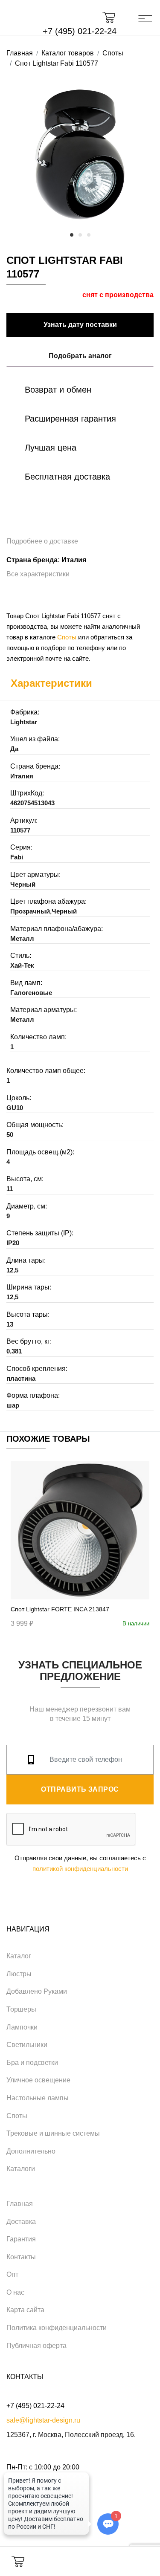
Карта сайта (25, 2310)
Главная (20, 2204)
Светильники (27, 2045)
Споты (67, 637)
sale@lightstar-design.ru (43, 2420)
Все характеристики (38, 574)
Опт (12, 2274)
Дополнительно (31, 2151)
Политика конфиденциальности (57, 2328)
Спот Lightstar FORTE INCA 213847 (60, 1609)
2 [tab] (80, 235)
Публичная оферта (36, 2346)
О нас (15, 2292)
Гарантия (21, 2239)
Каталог (19, 1956)
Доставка (21, 2222)
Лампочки (22, 2027)
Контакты (21, 2257)
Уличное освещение (38, 2080)
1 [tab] (72, 235)
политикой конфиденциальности (80, 1869)
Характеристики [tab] (51, 683)
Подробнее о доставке (42, 541)
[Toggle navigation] (145, 17)
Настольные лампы (38, 2098)
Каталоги (21, 2169)
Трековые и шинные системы (53, 2133)
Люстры (19, 1974)
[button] (113, 17)
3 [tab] (89, 235)
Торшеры (21, 2009)
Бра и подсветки (32, 2063)
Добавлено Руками (37, 1991)
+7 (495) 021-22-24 (80, 31)
